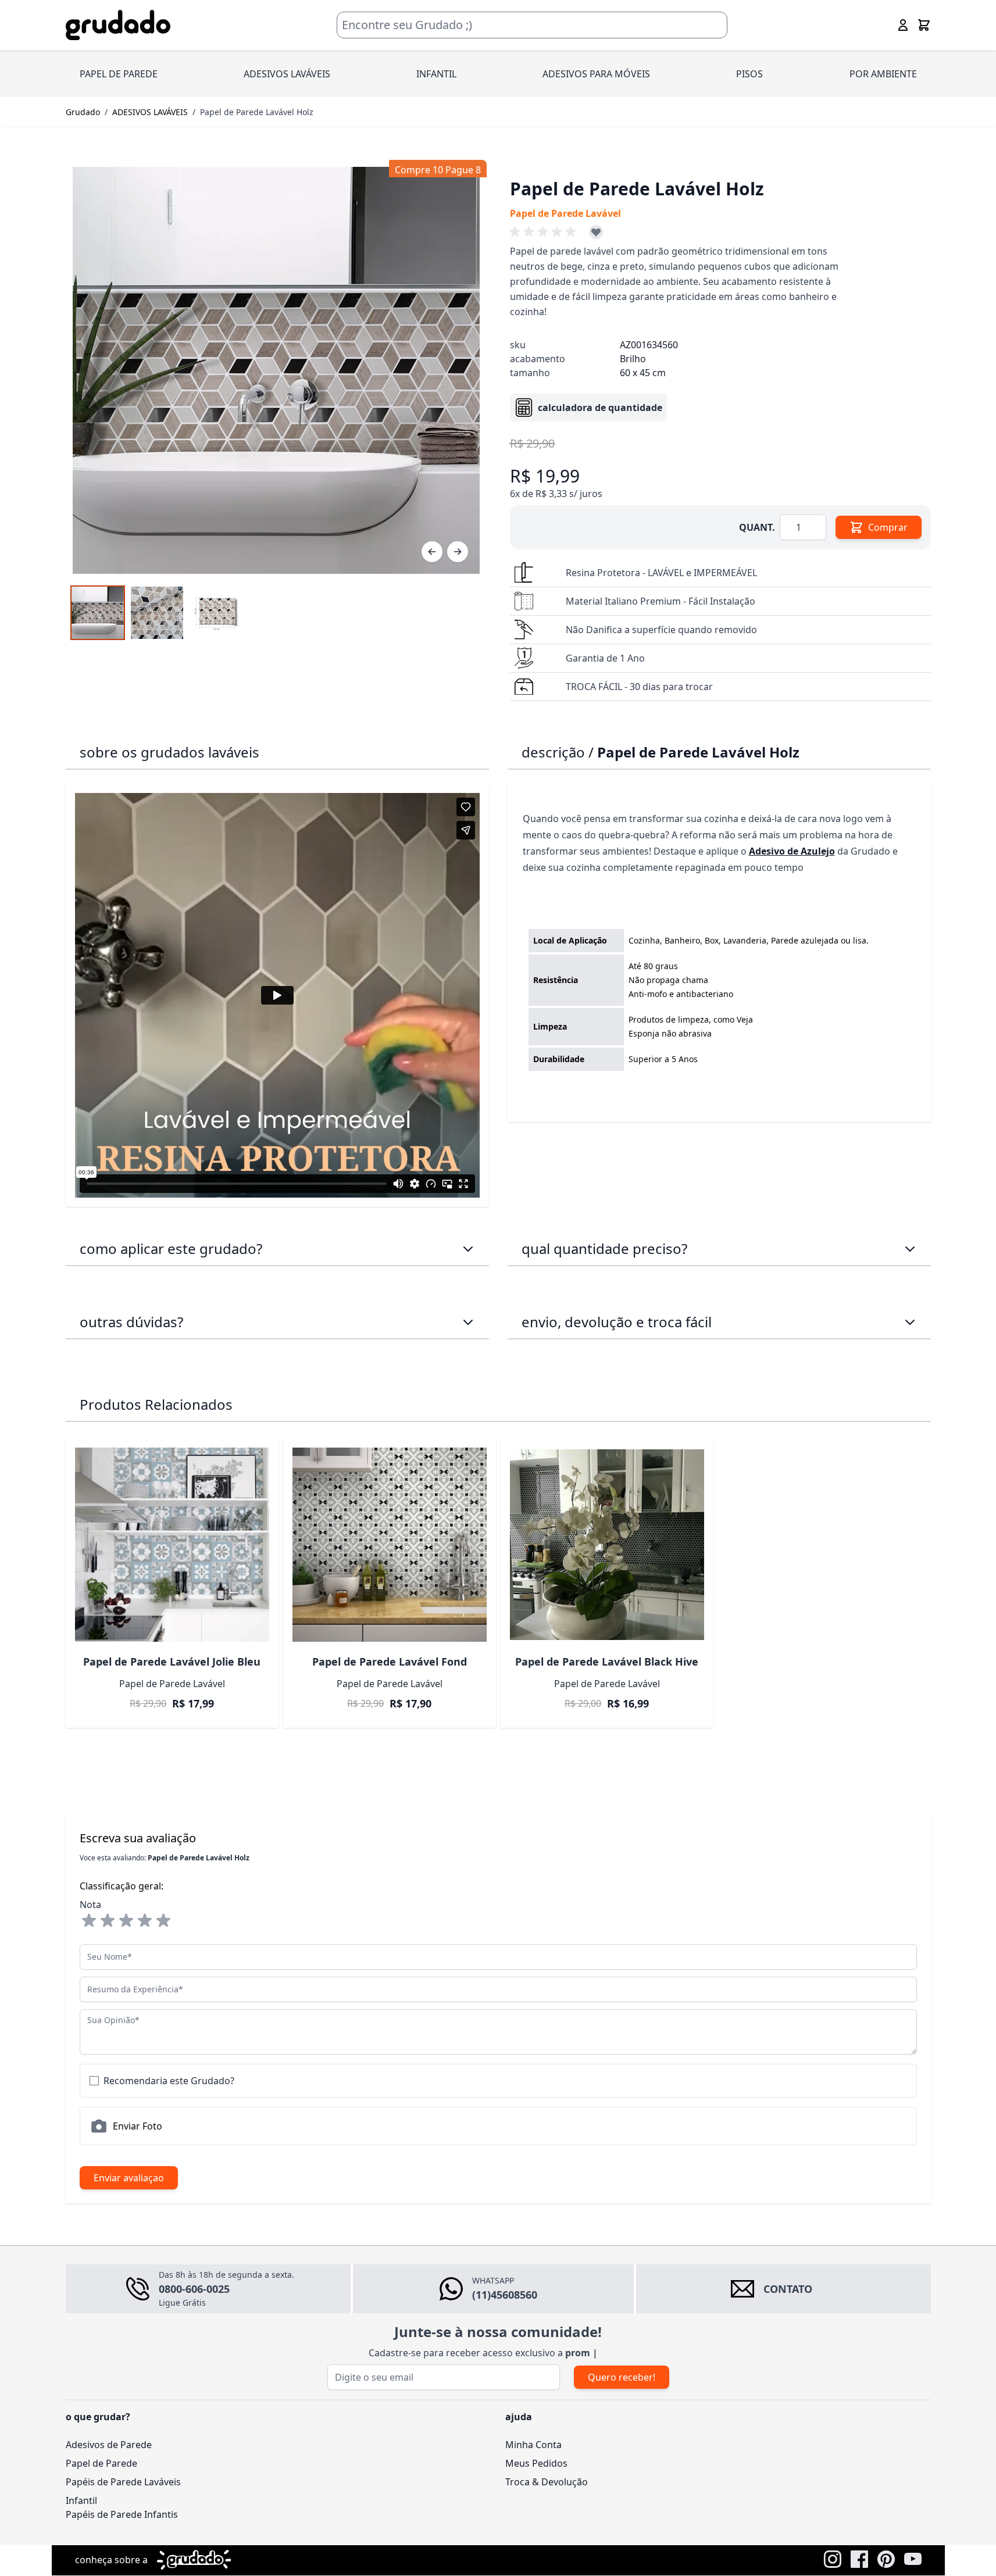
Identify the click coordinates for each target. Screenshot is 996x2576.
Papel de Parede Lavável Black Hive (607, 1662)
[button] (545, 232)
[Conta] (903, 25)
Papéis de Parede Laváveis (123, 2482)
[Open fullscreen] (276, 370)
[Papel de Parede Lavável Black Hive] (607, 1545)
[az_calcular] (910, 1249)
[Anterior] (432, 552)
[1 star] (89, 1921)
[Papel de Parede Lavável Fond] (390, 1545)
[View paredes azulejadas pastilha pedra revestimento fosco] (157, 613)
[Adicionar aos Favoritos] (596, 232)
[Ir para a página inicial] (118, 25)
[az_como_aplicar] (468, 1249)
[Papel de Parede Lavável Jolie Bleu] (172, 1545)
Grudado (83, 112)
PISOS (749, 74)
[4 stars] (145, 1921)
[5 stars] (163, 1921)
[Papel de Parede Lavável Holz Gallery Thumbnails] (157, 613)
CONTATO (788, 2289)
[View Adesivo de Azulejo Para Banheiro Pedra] (98, 613)
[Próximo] (458, 552)
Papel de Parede (101, 2463)
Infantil (81, 2500)
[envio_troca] (910, 1322)
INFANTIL (436, 74)
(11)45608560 (505, 2295)
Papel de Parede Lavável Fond (390, 1662)
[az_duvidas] (468, 1322)
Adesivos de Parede (109, 2445)
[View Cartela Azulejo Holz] (216, 613)
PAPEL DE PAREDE (119, 74)
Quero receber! (622, 2377)
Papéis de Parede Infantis (122, 2514)
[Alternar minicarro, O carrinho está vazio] (924, 25)
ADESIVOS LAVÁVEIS (287, 74)
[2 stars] (108, 1921)
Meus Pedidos (536, 2463)
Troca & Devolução (547, 2482)
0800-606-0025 (194, 2289)
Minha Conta (533, 2445)
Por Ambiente (883, 74)
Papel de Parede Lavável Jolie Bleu (172, 1662)
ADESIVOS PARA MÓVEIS (596, 74)
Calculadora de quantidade (600, 408)
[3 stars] (126, 1921)
